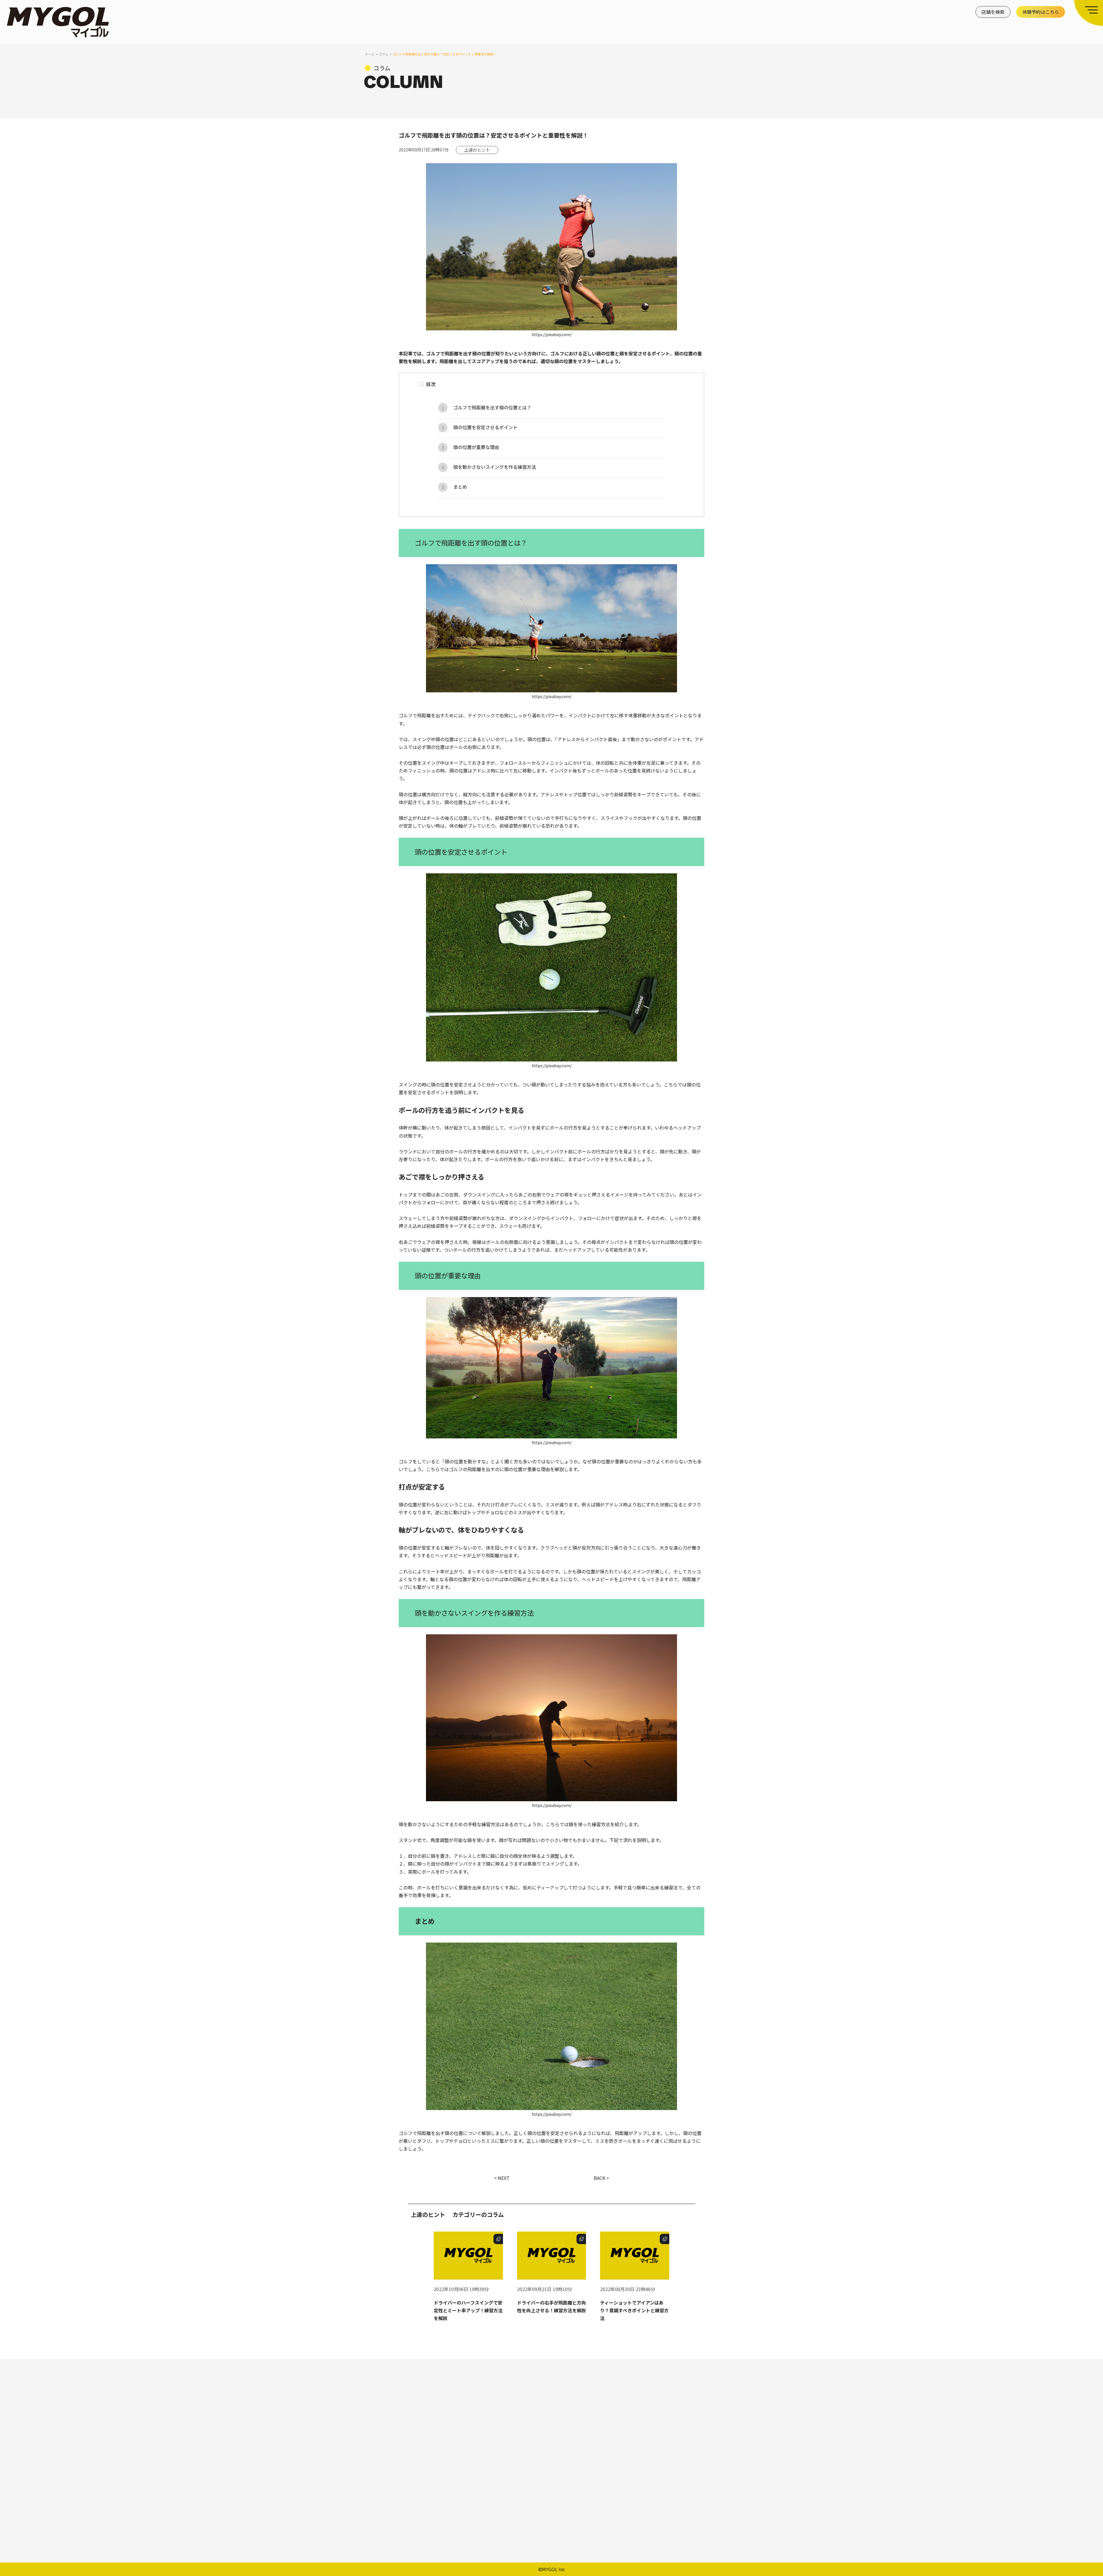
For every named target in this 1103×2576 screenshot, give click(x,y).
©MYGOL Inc (552, 2569)
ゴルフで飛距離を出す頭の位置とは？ (492, 407)
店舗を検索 (993, 12)
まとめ (460, 487)
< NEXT (502, 2178)
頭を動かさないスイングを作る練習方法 (495, 467)
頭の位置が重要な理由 (476, 447)
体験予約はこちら (1041, 12)
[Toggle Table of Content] (421, 384)
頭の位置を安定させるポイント (485, 427)
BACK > (601, 2178)
